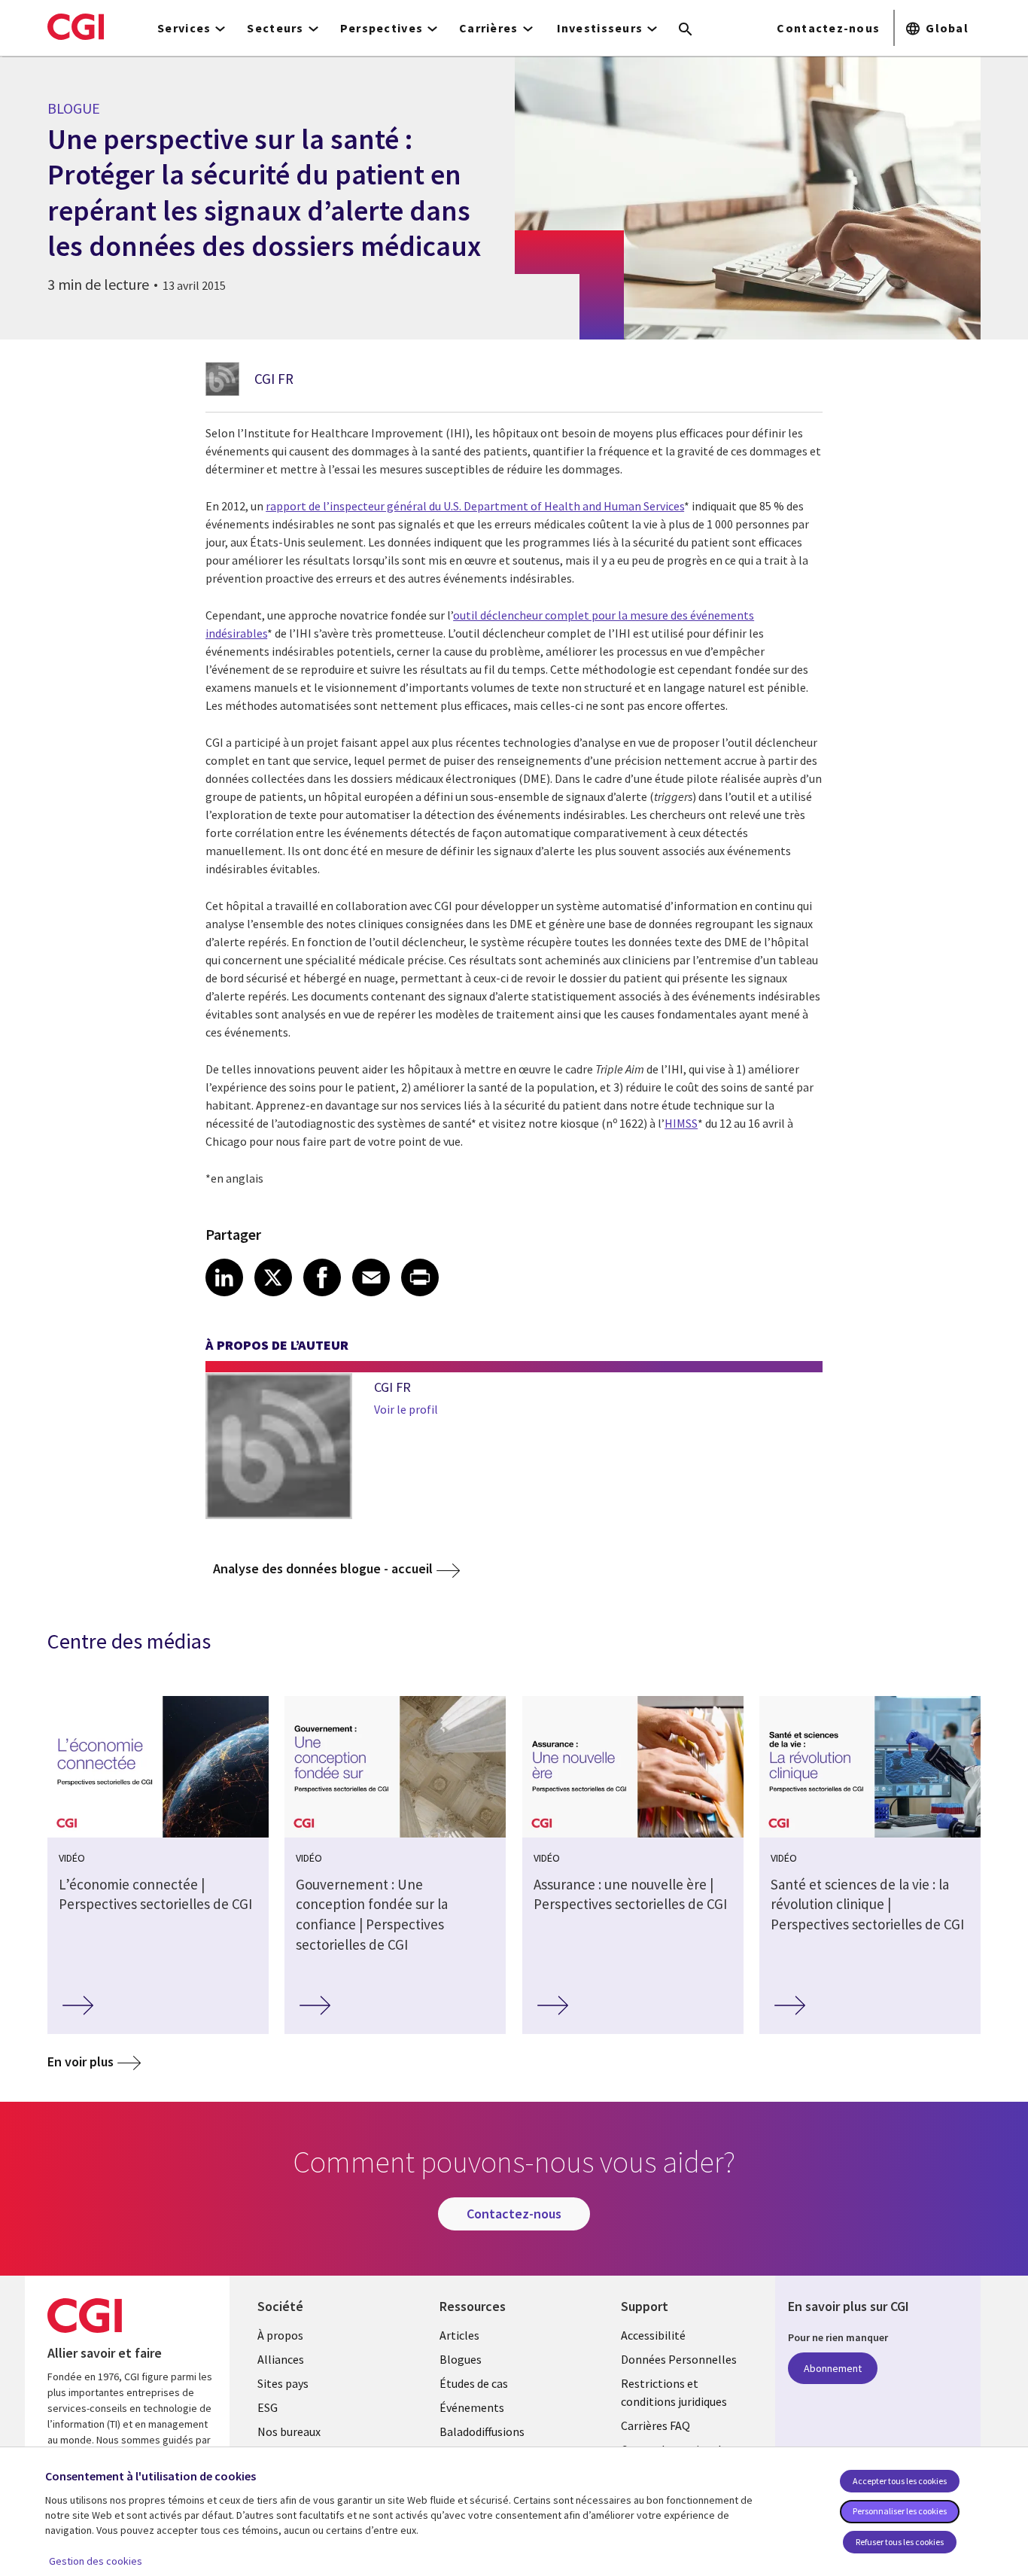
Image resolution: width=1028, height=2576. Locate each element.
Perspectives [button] (382, 28)
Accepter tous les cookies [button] (900, 2481)
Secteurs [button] (275, 28)
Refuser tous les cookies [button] (900, 2542)
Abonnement (833, 2368)
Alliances (281, 2359)
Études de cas (474, 2383)
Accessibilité (653, 2335)
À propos (280, 2335)
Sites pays (283, 2383)
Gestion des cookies (96, 2561)
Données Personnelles (679, 2359)
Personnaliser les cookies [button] (900, 2511)
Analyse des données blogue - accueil (323, 1568)
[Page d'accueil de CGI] (76, 26)
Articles (459, 2335)
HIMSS (681, 1123)
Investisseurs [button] (600, 28)
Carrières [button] (489, 28)
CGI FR (274, 379)
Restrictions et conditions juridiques (674, 2392)
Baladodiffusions (482, 2431)
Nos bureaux (289, 2431)
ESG (268, 2407)
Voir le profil (406, 1409)
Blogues (461, 2359)
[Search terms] (686, 30)
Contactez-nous (828, 28)
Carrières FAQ (655, 2425)
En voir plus (81, 2061)
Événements (472, 2407)
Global (947, 28)
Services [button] (184, 28)
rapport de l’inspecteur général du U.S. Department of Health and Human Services (475, 506)
